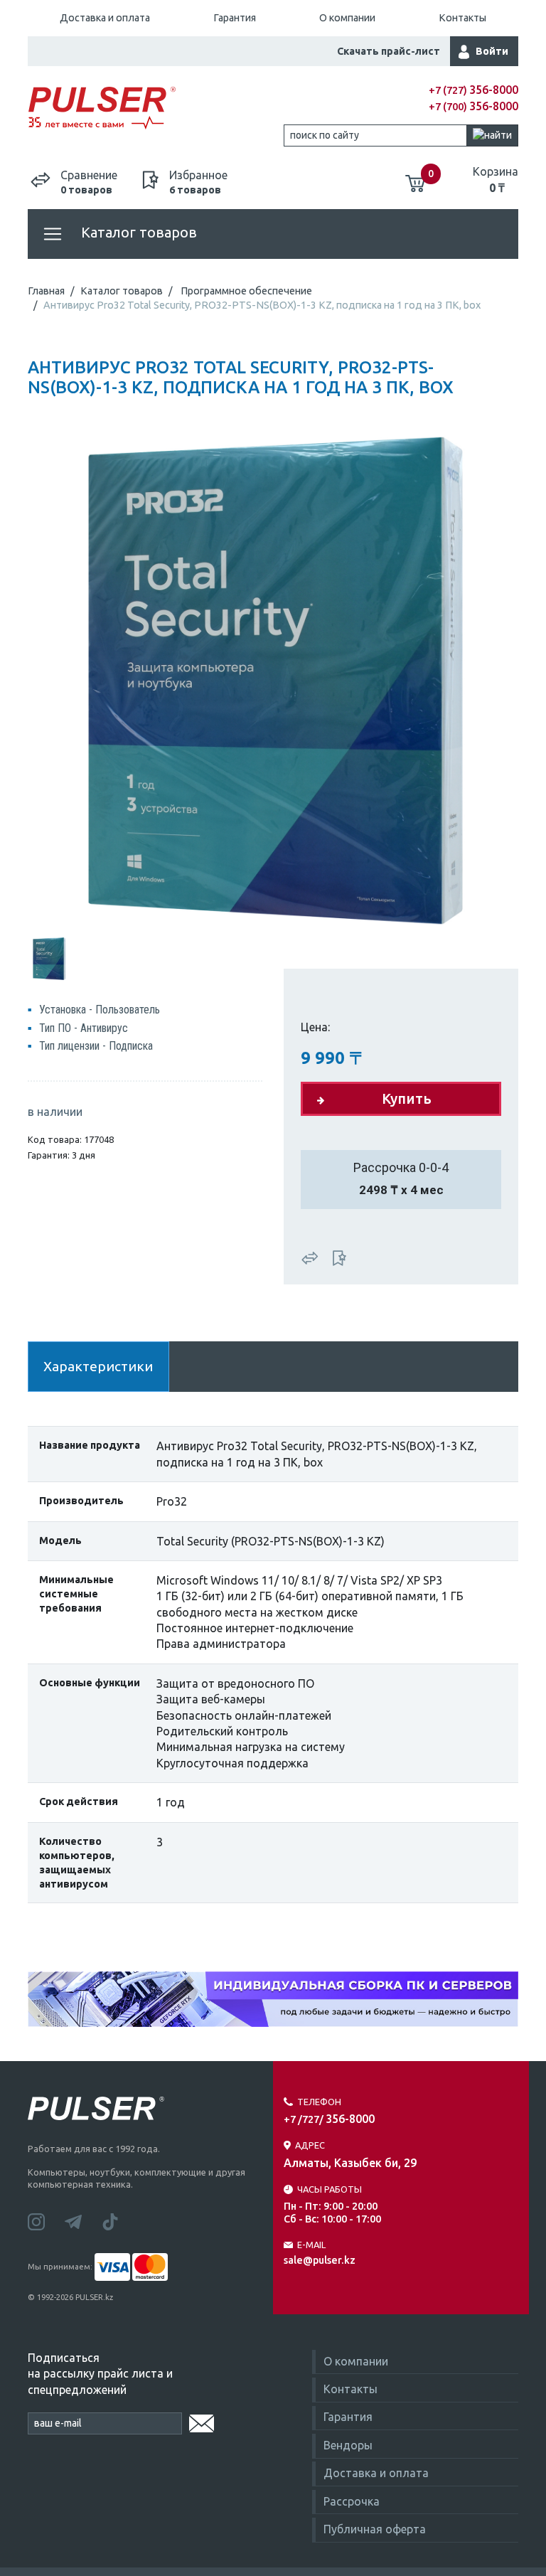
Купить (407, 1098)
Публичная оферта (375, 2529)
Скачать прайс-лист (389, 51)
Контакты (462, 18)
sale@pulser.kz (320, 2260)
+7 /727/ (329, 2119)
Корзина (496, 179)
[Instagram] (46, 2220)
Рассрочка (352, 2501)
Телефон (319, 2102)
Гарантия (235, 18)
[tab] (49, 957)
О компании (347, 18)
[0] (415, 178)
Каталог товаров (137, 232)
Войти (492, 51)
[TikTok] (119, 2220)
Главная (46, 291)
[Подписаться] (202, 2421)
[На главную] (150, 108)
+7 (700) (473, 107)
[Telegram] (83, 2220)
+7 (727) (473, 90)
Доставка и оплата (105, 18)
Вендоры (348, 2445)
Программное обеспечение (246, 291)
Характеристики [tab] (98, 1366)
